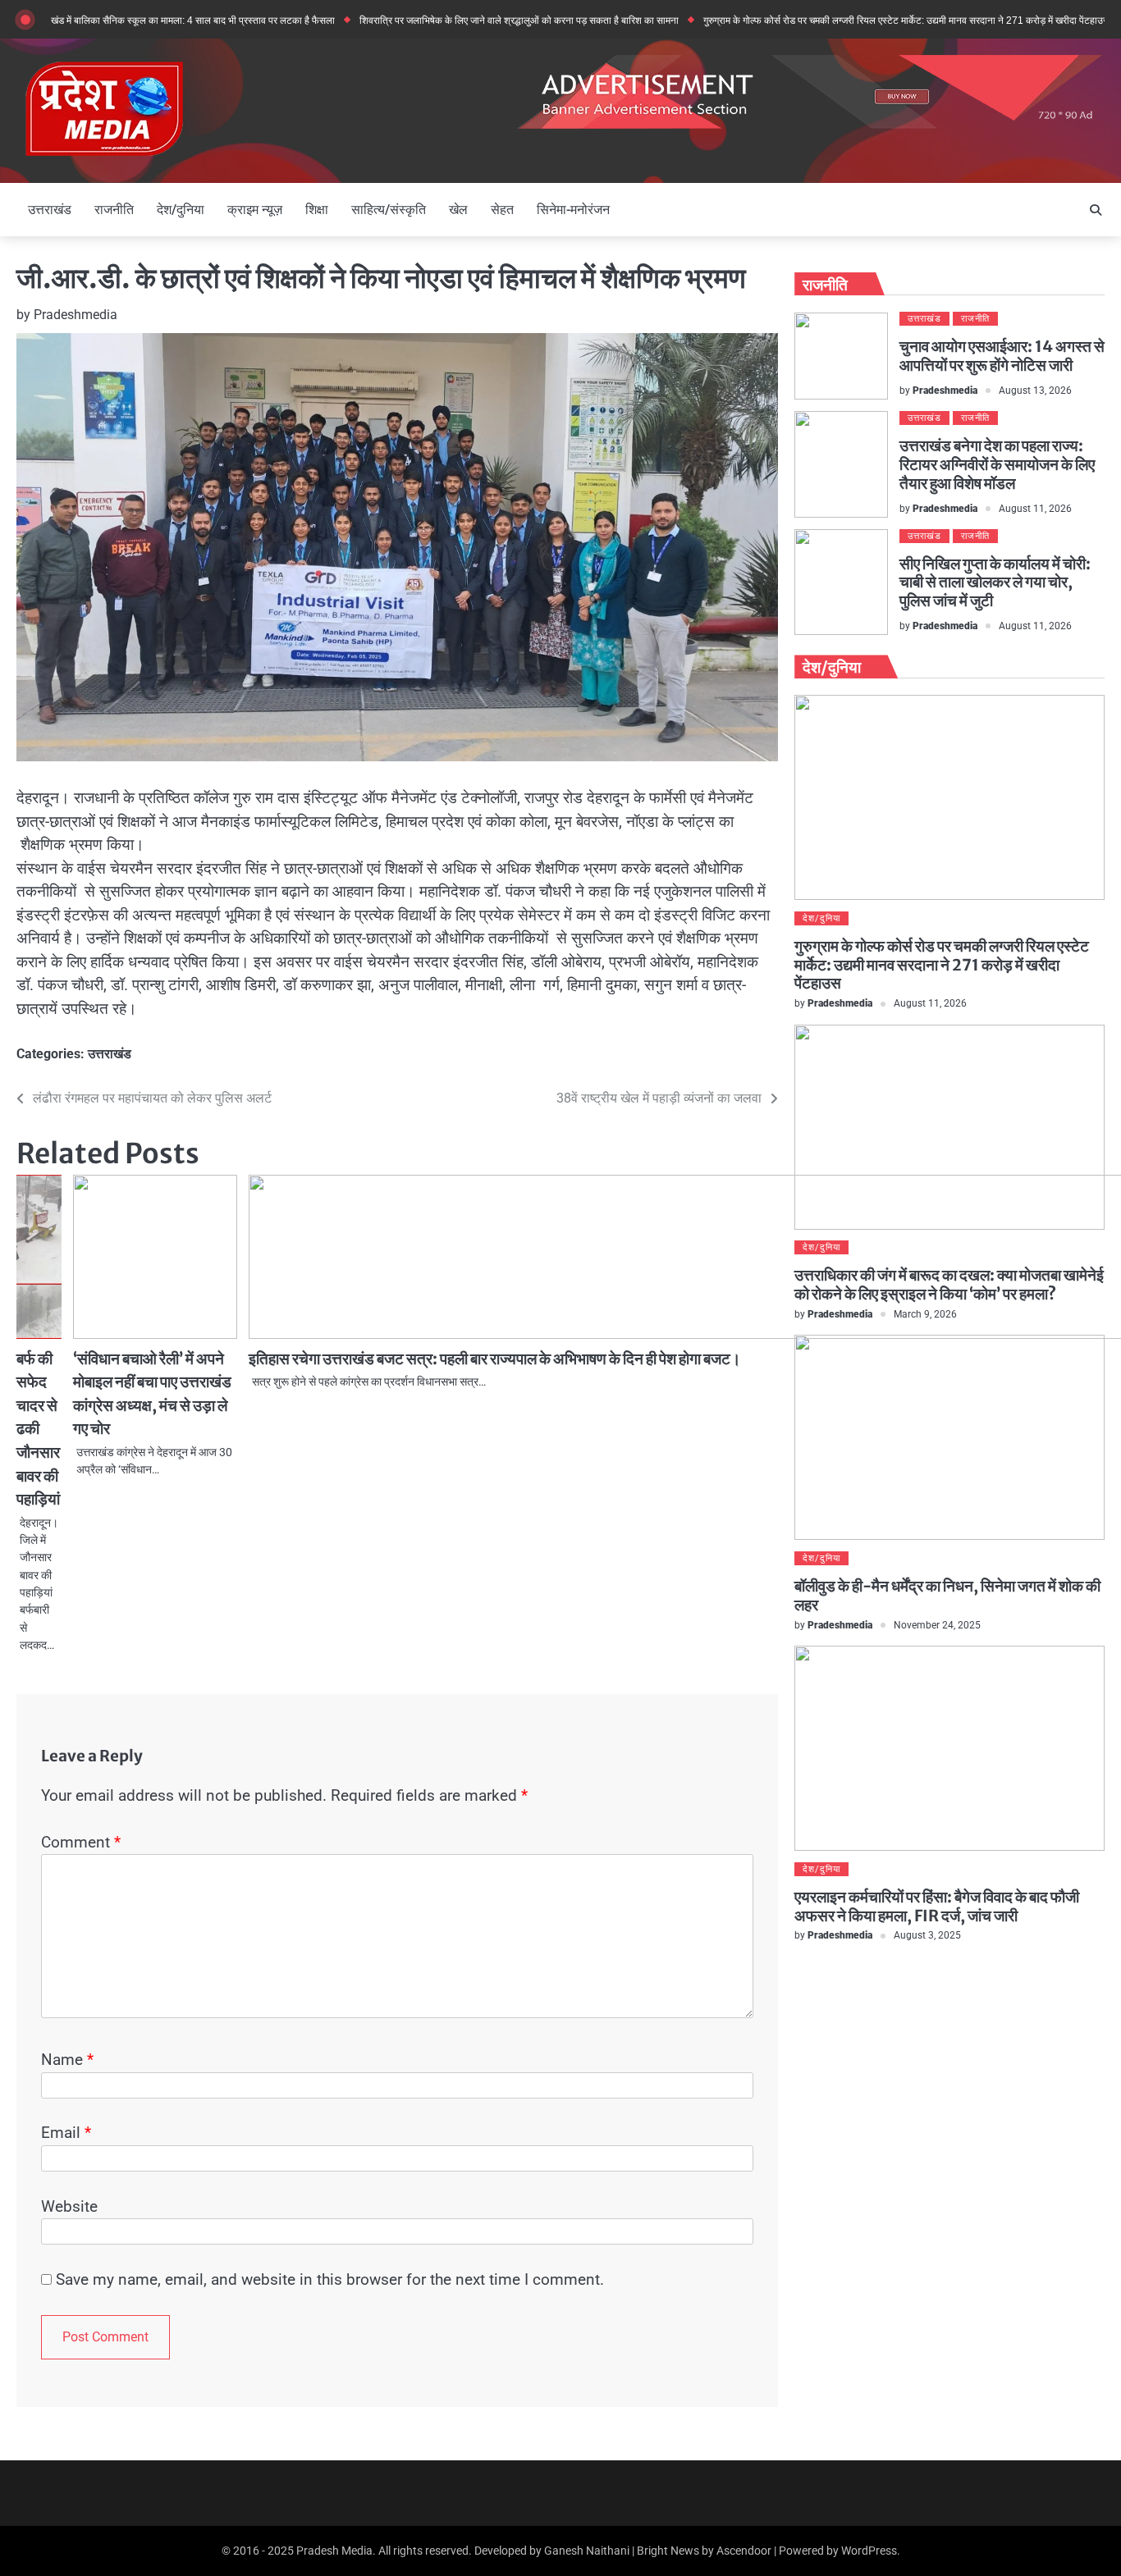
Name (67, 2060)
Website (69, 2206)
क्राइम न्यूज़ (255, 210)
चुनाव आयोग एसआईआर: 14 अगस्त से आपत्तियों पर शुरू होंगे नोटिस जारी (1002, 356)
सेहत (502, 210)
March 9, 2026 (925, 1314)
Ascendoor (744, 2551)
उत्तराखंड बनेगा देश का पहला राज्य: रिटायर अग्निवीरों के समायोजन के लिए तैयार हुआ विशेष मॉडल (997, 464)
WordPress (869, 2551)
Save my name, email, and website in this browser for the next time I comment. (330, 2279)
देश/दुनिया (181, 210)
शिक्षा (317, 210)
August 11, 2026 (1035, 509)
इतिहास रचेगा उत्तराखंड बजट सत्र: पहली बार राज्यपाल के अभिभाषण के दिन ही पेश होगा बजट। (495, 1359)
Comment (81, 1842)
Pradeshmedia (75, 315)
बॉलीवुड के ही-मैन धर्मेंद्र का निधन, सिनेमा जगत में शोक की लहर (947, 1595)
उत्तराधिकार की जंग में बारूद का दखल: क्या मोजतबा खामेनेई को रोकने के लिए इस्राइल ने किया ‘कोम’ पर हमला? (949, 1285)
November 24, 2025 (937, 1625)
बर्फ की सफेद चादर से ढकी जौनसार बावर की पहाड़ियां (38, 1429)
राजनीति (114, 210)
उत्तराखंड (50, 210)
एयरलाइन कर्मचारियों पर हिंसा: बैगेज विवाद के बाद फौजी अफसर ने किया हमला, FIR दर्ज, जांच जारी (937, 1906)
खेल (458, 210)
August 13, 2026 (1035, 391)
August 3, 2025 (927, 1936)
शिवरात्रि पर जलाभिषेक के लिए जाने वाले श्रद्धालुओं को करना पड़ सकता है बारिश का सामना (466, 20)
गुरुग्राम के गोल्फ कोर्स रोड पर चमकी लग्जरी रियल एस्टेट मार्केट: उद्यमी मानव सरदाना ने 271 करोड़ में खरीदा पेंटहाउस (853, 20)
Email (66, 2133)
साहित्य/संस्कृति (389, 210)
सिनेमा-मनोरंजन (573, 210)
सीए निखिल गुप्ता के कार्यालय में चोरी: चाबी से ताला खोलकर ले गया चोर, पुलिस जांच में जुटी (995, 582)
